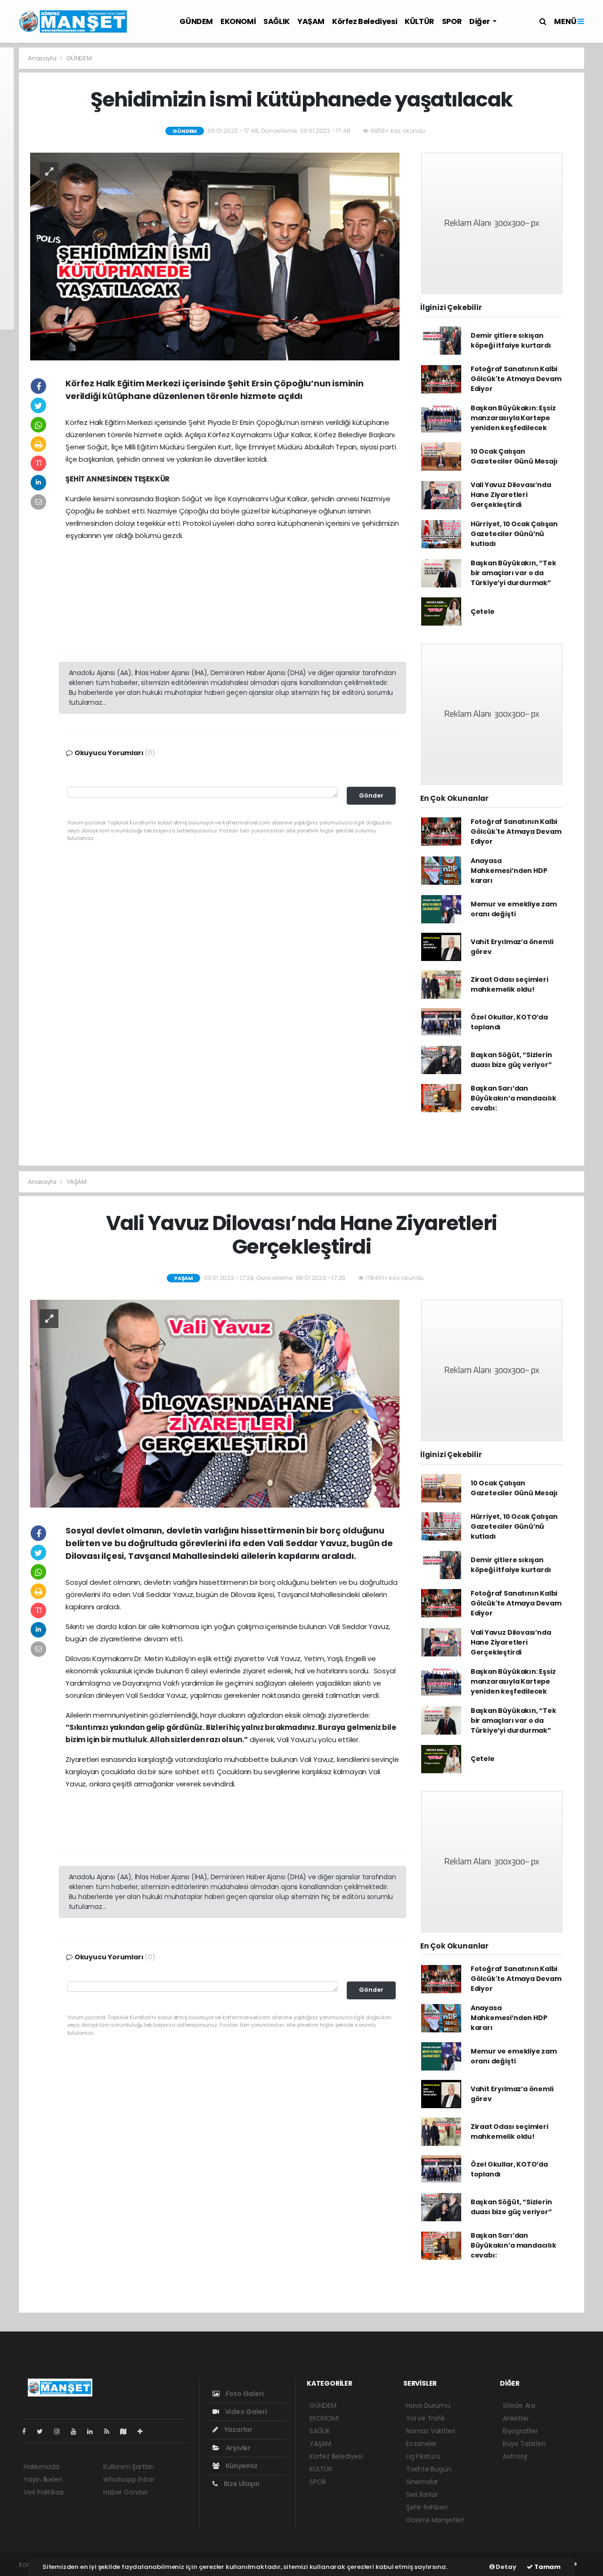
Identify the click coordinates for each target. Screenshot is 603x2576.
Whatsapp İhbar (129, 2479)
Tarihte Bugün (429, 2469)
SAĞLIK (277, 21)
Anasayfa (43, 58)
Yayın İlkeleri (43, 2479)
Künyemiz (241, 2466)
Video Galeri (245, 2412)
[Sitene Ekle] (144, 2431)
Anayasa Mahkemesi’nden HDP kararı (509, 871)
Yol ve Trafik (426, 2418)
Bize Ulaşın (241, 2484)
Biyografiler (520, 2431)
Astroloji (515, 2456)
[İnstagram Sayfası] (61, 2431)
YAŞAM (311, 21)
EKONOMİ (238, 21)
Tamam (547, 2567)
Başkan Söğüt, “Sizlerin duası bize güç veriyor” (511, 1060)
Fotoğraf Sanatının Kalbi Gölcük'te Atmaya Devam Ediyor (516, 379)
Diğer (480, 21)
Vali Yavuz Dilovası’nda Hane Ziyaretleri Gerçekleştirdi (511, 495)
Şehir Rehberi (427, 2507)
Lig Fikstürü (423, 2456)
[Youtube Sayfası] (77, 2431)
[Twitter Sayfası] (44, 2431)
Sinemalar (422, 2482)
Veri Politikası (44, 2492)
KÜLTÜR (420, 21)
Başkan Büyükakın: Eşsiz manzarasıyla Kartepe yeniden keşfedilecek (513, 418)
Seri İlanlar (422, 2494)
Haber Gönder (126, 2492)
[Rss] (110, 2431)
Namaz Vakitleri (431, 2431)
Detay (505, 2567)
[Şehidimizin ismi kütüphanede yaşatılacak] (215, 256)
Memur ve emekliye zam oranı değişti (514, 909)
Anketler (516, 2418)
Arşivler (237, 2448)
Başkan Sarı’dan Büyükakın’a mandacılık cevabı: (513, 1098)
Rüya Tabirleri (524, 2444)
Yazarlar (238, 2429)
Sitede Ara (519, 2405)
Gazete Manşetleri (435, 2520)
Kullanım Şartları (129, 2467)
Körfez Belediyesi (365, 21)
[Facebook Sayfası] (28, 2431)
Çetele (483, 611)
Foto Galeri (244, 2394)
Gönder (371, 795)
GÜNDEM (196, 21)
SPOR (452, 21)
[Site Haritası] (127, 2431)
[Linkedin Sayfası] (94, 2431)
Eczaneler (421, 2444)
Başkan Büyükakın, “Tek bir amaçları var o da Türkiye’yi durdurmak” (513, 573)
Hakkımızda (41, 2467)
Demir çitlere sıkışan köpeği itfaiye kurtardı (511, 340)
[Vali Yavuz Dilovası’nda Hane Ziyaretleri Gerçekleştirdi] (215, 1403)
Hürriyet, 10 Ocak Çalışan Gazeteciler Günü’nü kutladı (514, 534)
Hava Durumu (428, 2405)
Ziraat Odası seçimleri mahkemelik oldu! (509, 984)
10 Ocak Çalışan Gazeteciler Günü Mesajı (514, 456)
